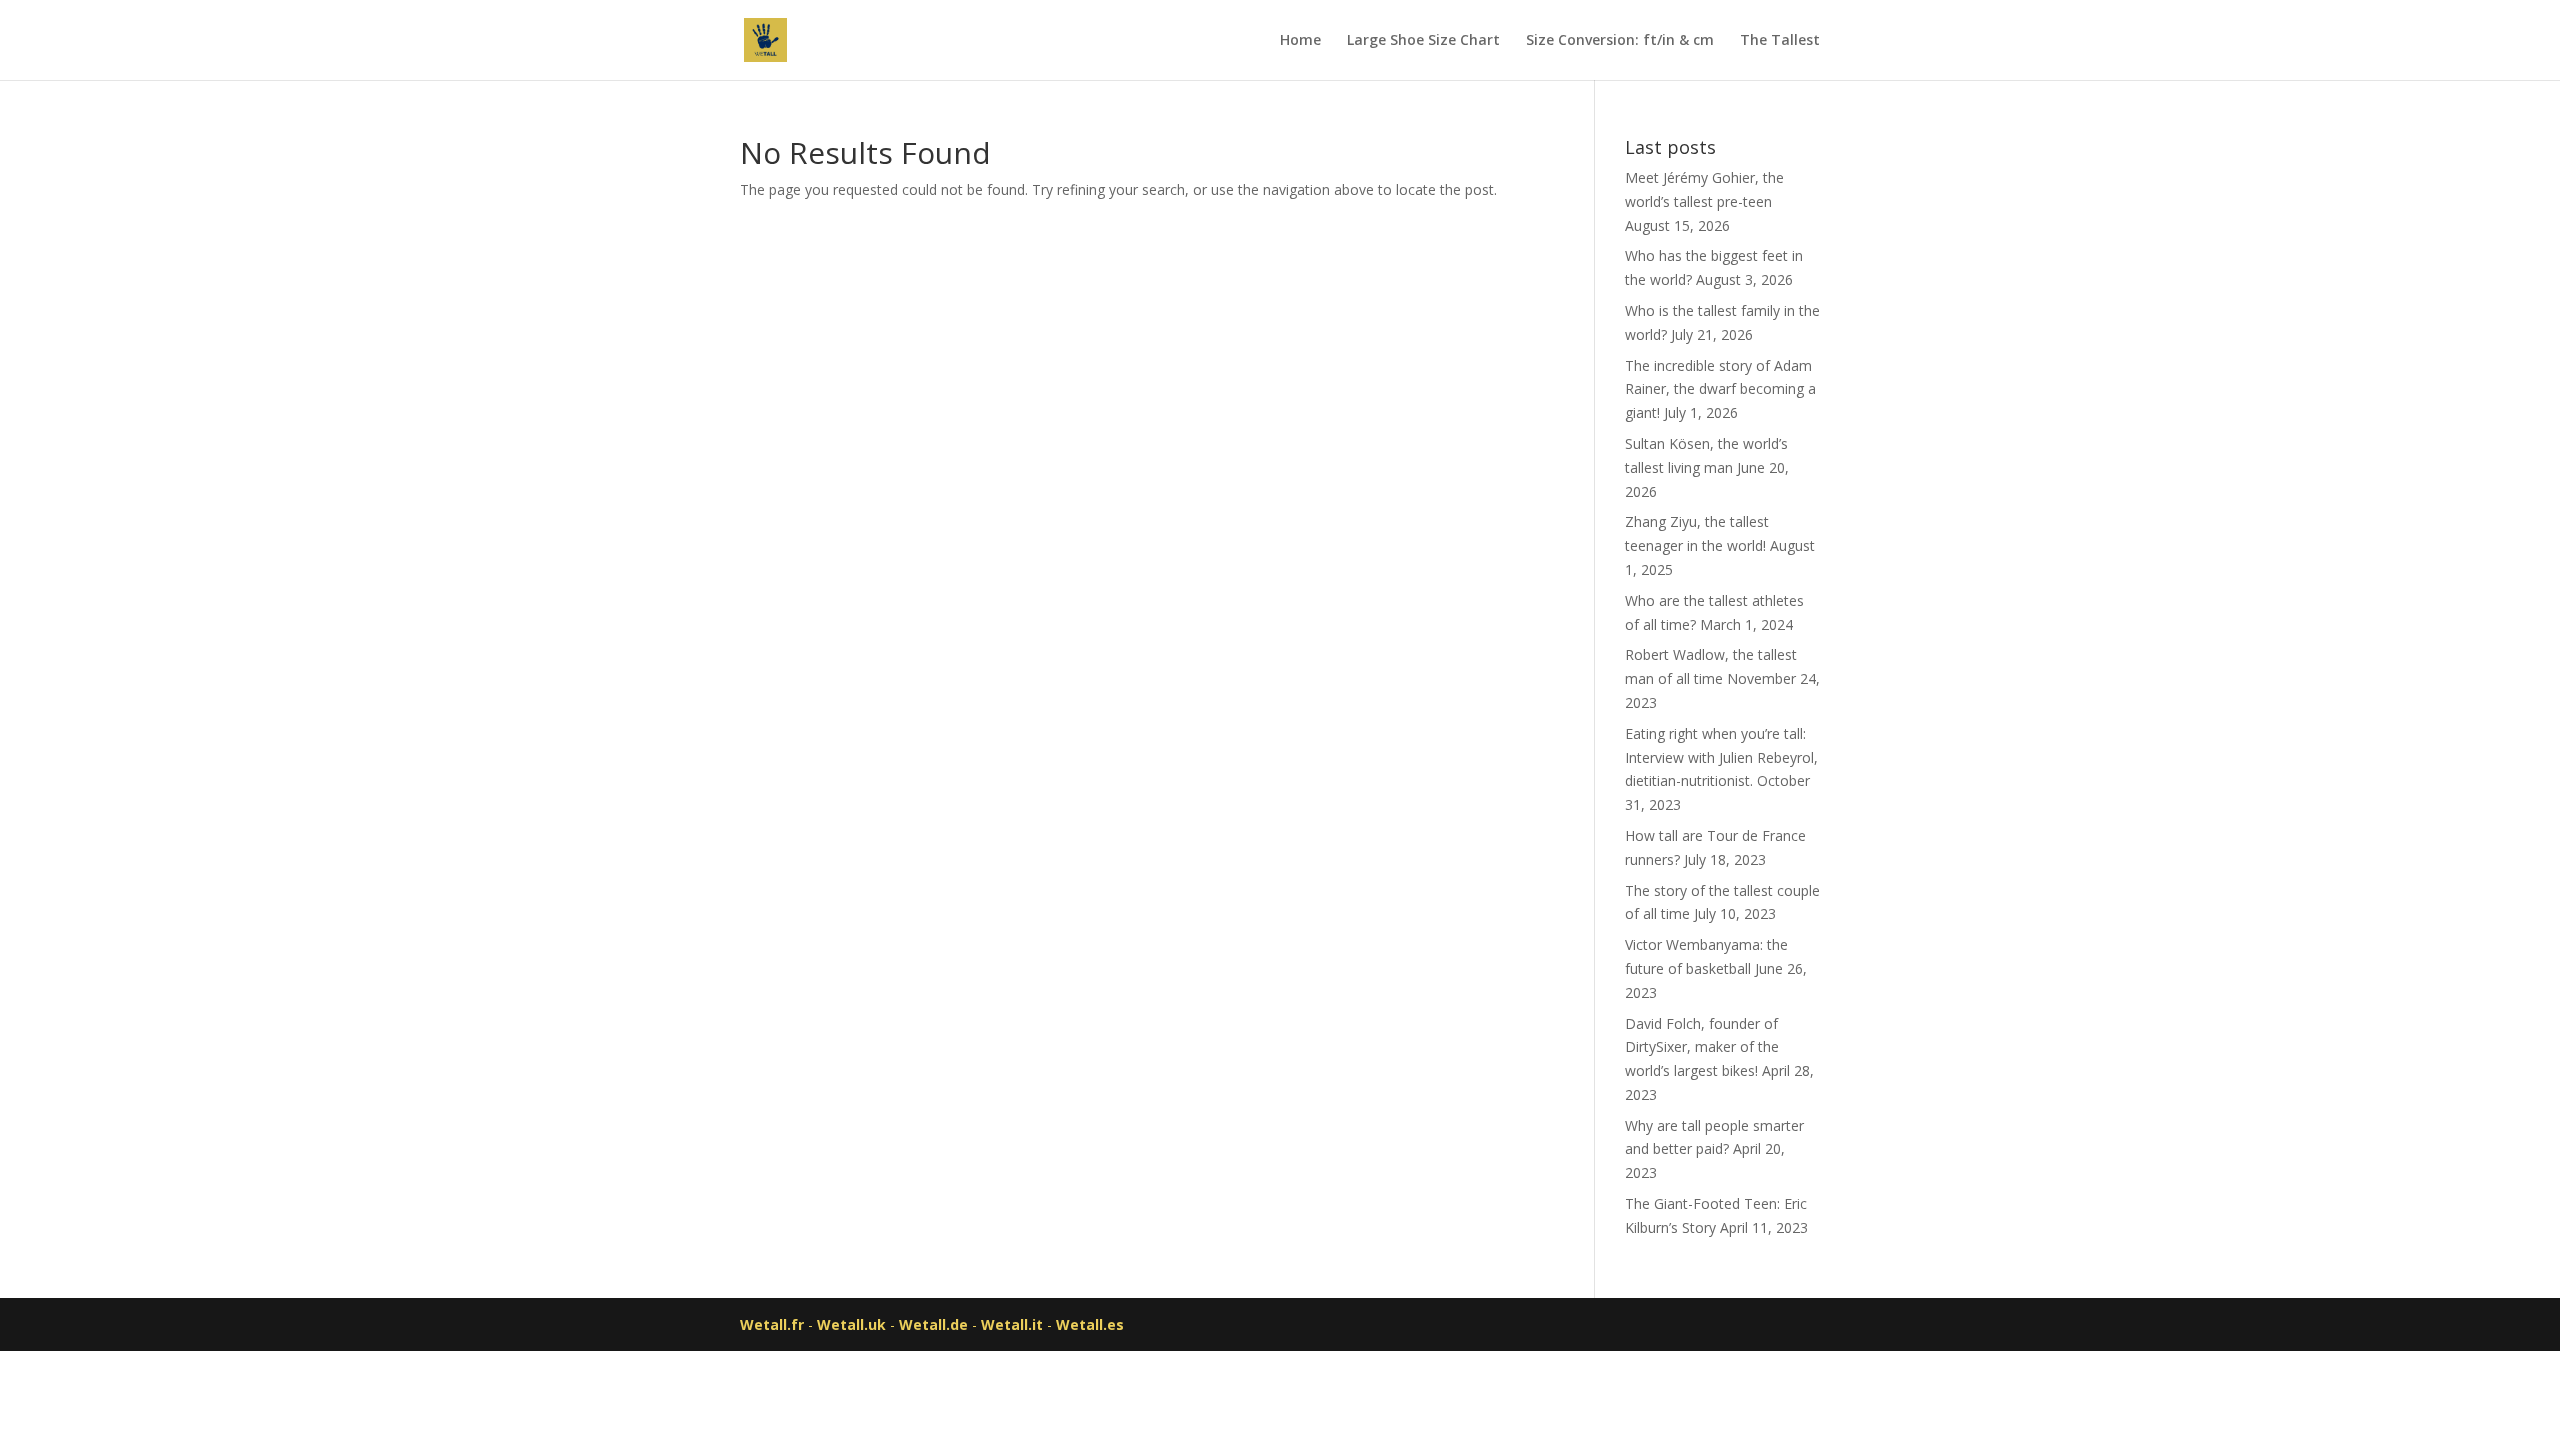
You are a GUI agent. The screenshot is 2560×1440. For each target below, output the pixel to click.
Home (1300, 41)
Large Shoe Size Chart (1423, 41)
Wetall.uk (851, 1324)
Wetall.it (1012, 1324)
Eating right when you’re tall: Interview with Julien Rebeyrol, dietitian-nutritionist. (1721, 757)
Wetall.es (1090, 1324)
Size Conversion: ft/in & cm (1620, 41)
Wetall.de (933, 1324)
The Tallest (1780, 41)
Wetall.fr (772, 1324)
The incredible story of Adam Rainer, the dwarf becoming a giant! (1720, 389)
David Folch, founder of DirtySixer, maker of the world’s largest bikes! (1702, 1047)
